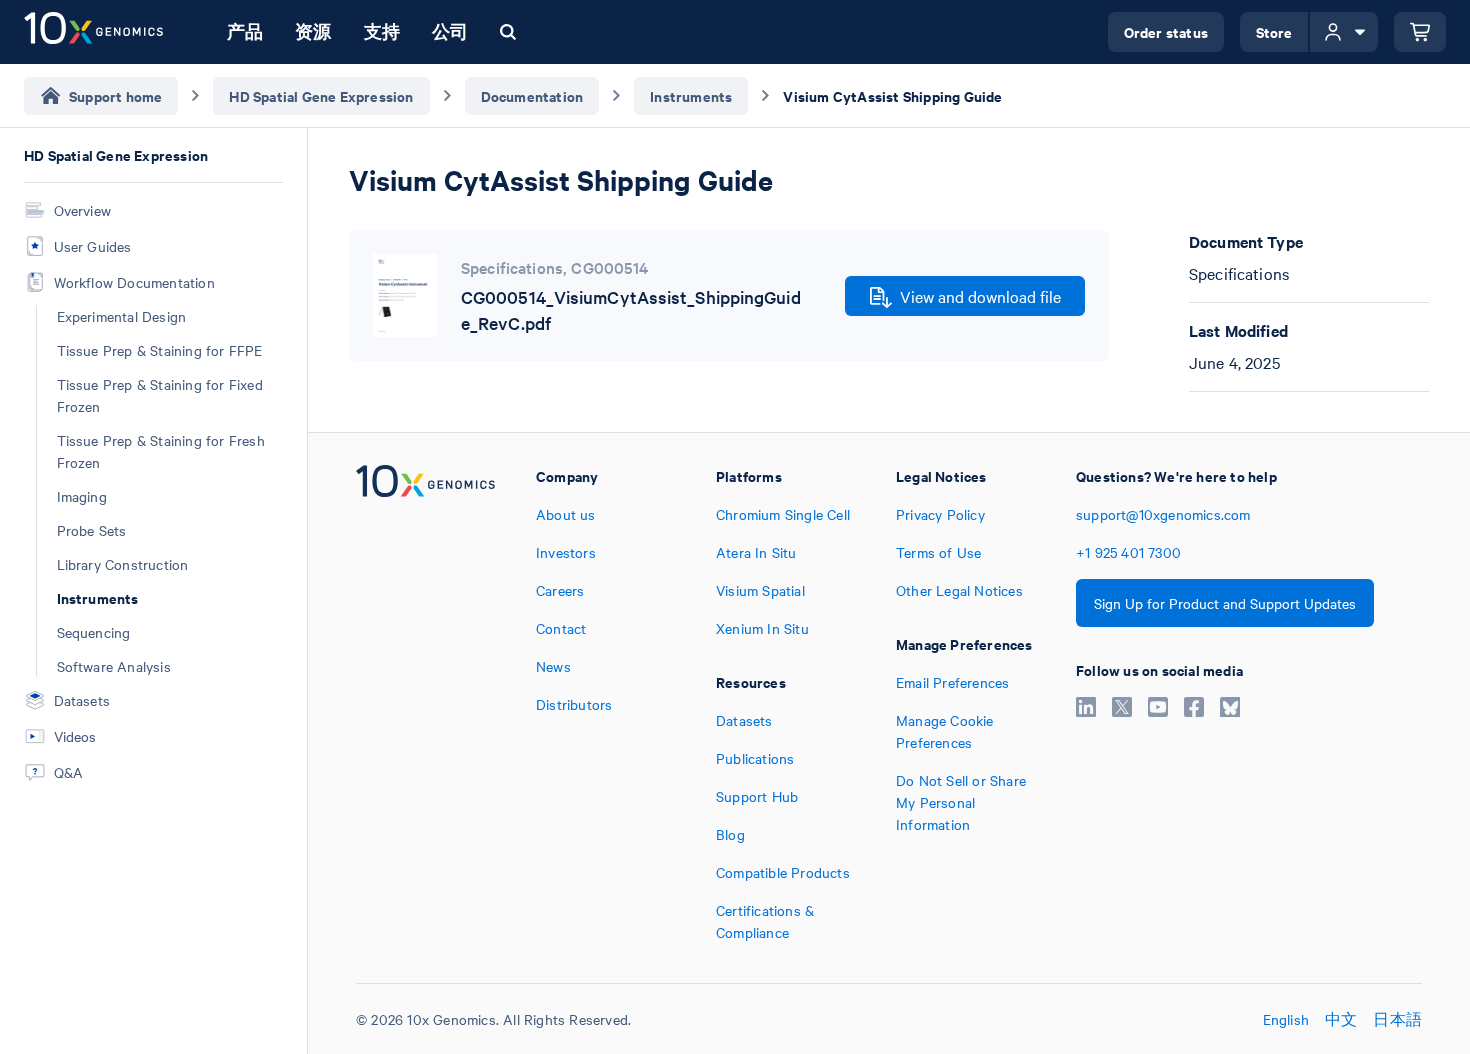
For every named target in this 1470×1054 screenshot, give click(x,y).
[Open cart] (1420, 32)
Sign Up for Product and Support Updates (1225, 603)
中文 (1341, 1019)
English (1286, 1019)
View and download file (980, 296)
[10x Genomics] (425, 704)
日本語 (1397, 1019)
